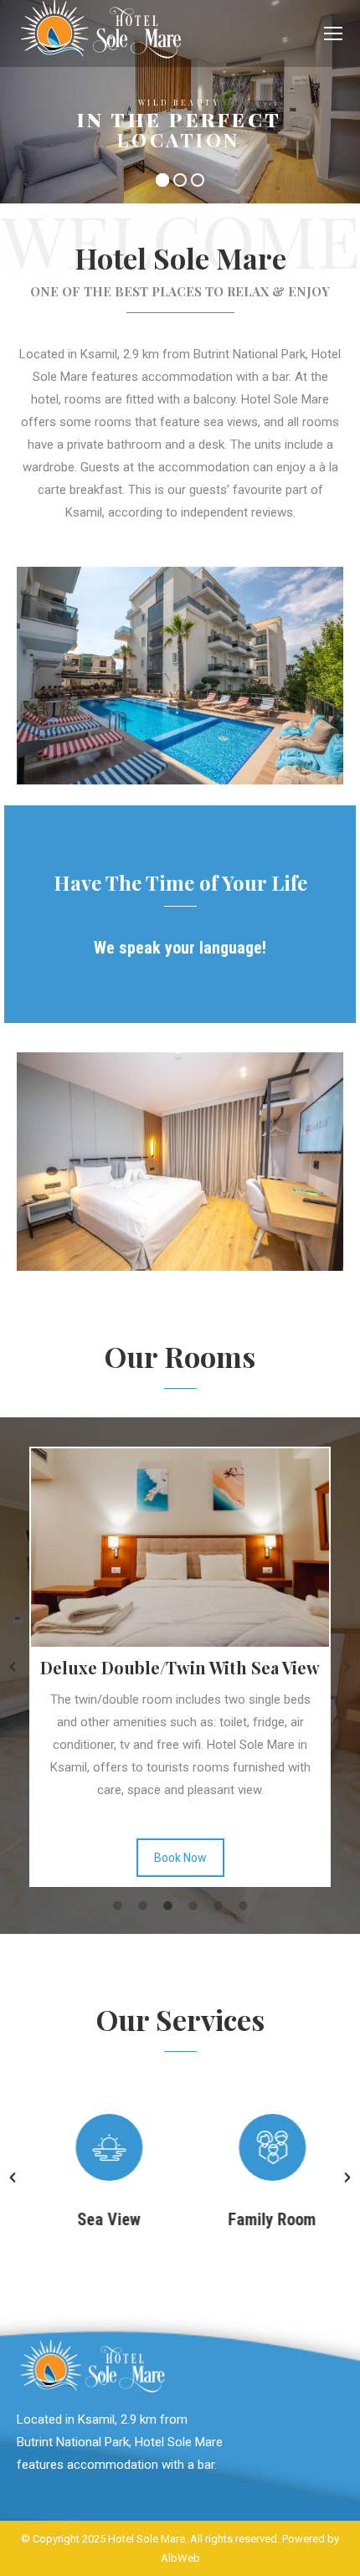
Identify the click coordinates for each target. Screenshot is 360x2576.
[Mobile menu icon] (333, 33)
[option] (141, 2178)
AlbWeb (180, 2558)
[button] (13, 1667)
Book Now (283, 1858)
